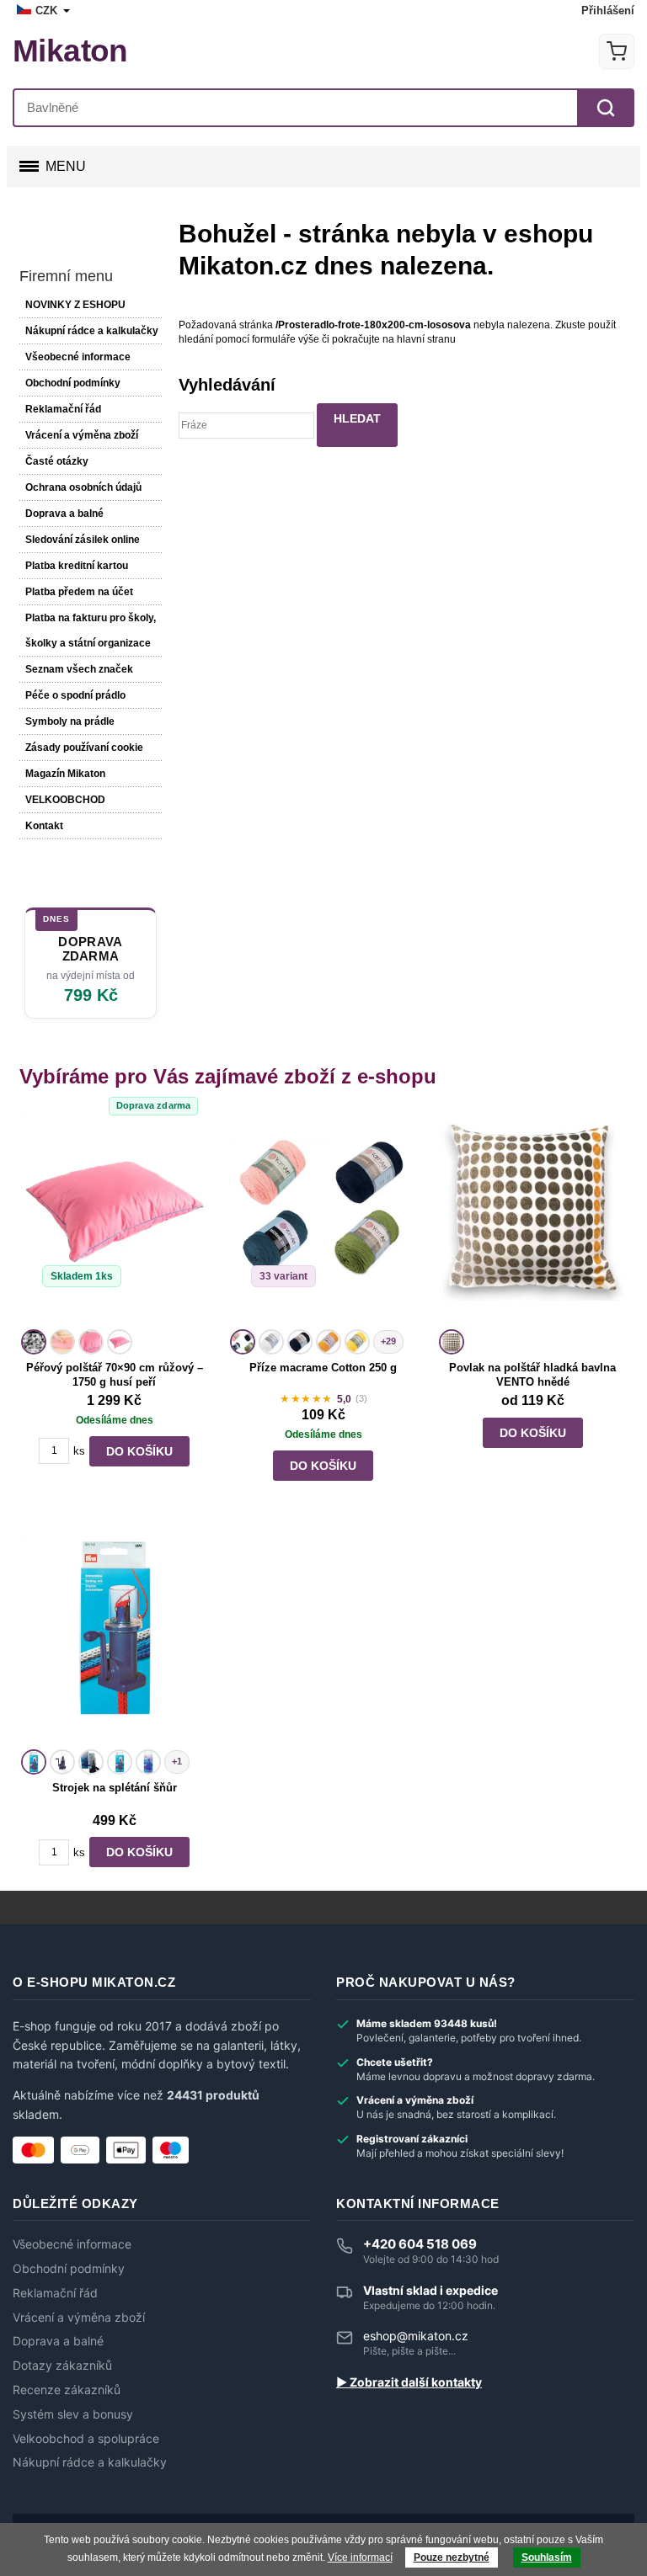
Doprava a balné (64, 514)
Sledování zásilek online (83, 540)
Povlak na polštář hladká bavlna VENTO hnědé (532, 1375)
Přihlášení (608, 11)
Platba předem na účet (79, 592)
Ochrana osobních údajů (83, 487)
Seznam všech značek (79, 669)
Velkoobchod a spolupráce (86, 2439)
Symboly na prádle (70, 721)
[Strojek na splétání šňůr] (115, 1639)
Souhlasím (547, 2557)
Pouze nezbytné (452, 2557)
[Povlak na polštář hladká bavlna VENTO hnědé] (532, 1219)
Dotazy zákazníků (62, 2366)
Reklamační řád (63, 409)
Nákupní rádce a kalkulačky (90, 2462)
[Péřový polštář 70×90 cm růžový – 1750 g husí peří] (115, 1219)
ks (79, 1451)
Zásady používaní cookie (84, 748)
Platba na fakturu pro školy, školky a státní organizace (91, 631)
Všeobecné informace (78, 357)
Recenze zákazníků (67, 2390)
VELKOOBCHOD (65, 800)
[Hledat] (606, 108)
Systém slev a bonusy (73, 2414)
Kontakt (44, 826)
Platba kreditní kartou (77, 566)
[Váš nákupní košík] (617, 51)
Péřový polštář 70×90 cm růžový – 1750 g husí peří (115, 1375)
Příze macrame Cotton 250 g (323, 1368)
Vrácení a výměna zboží (82, 435)
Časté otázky (57, 461)
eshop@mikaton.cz (416, 2336)
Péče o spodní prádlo (75, 695)
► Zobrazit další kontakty (409, 2382)
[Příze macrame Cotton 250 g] (323, 1219)
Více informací (360, 2557)
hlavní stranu (426, 339)
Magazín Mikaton (65, 774)
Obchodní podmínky (73, 383)
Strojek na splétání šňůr (115, 1788)
